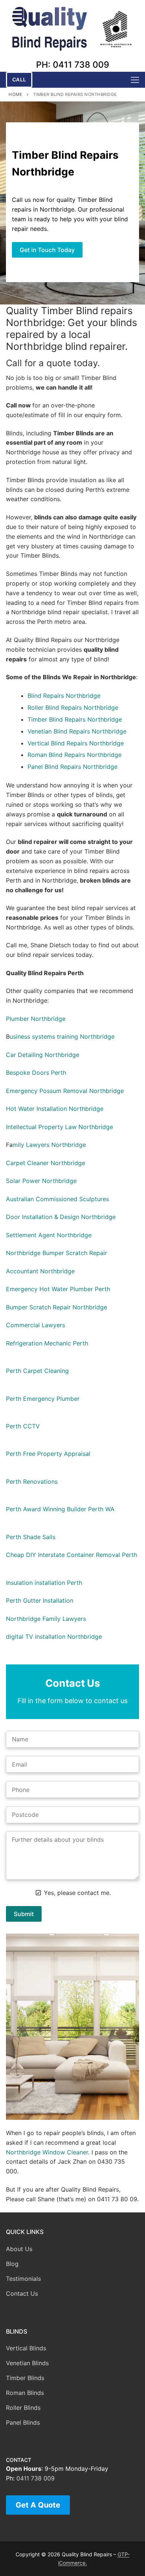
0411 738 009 (36, 2478)
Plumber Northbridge (36, 1019)
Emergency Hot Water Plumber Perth (58, 1289)
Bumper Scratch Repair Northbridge (57, 1307)
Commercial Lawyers (36, 1325)
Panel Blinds (23, 2422)
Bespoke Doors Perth (36, 1073)
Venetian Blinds (27, 2363)
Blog (12, 2264)
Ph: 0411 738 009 (73, 65)
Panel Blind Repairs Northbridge (72, 767)
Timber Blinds (25, 2378)
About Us (19, 2249)
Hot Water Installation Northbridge (55, 1109)
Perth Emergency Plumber (43, 1399)
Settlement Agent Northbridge (49, 1235)
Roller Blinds (23, 2408)
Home (15, 94)
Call (19, 80)
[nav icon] (135, 80)
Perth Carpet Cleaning (37, 1371)
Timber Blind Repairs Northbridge (75, 719)
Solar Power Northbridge (41, 1181)
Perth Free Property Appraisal (48, 1454)
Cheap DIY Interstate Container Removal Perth (72, 1555)
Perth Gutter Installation (40, 1600)
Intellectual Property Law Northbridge (59, 1127)
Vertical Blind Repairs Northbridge (76, 743)
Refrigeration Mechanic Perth (47, 1343)
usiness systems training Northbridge (62, 1036)
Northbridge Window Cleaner (47, 2152)
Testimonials (23, 2279)
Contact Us (22, 2293)
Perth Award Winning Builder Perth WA (60, 1509)
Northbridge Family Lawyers (46, 1619)
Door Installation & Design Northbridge (61, 1217)
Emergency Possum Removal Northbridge (65, 1091)
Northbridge (83, 696)
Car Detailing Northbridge (43, 1055)
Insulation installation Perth (44, 1583)
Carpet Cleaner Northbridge (46, 1163)
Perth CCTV (23, 1426)
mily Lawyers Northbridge (49, 1145)
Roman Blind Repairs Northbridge (75, 755)
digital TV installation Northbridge (54, 1637)
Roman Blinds (25, 2393)
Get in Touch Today (47, 250)
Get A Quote (38, 2505)
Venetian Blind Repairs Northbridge (77, 731)
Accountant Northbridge (40, 1271)
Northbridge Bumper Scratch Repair (57, 1253)
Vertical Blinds (26, 2348)
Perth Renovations (32, 1482)
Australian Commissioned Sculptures (57, 1199)
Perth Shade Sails (31, 1537)
